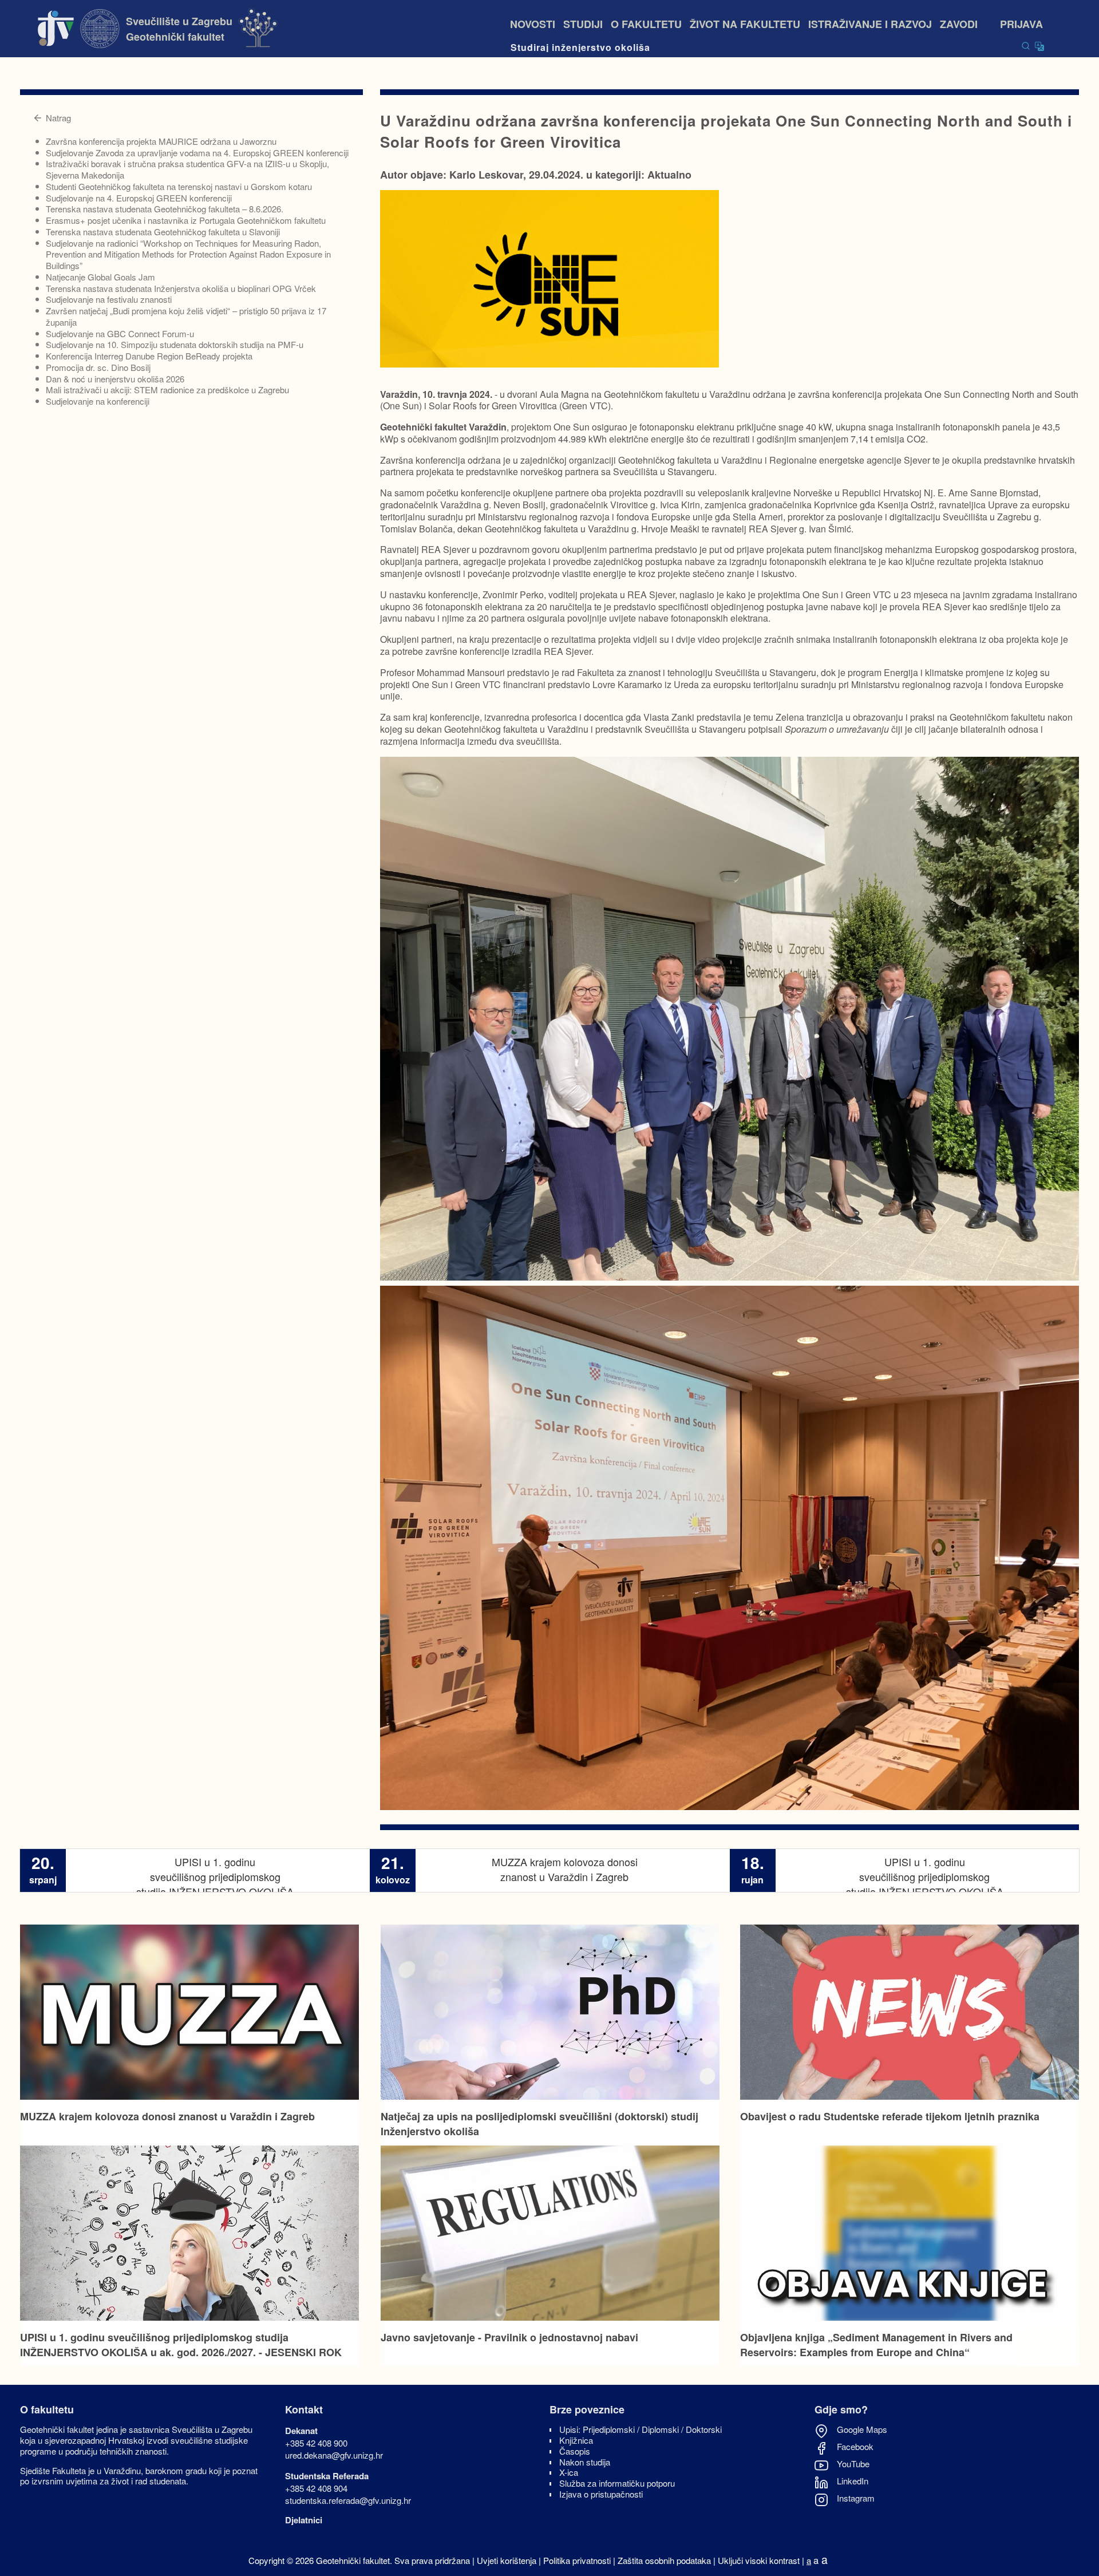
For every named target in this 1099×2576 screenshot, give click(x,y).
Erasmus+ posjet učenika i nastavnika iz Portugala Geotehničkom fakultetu (186, 220)
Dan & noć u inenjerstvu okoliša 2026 (115, 379)
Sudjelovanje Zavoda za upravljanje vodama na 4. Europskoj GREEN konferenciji (197, 153)
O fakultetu (646, 24)
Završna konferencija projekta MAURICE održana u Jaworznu (161, 141)
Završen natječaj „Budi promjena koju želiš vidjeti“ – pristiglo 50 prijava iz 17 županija (186, 316)
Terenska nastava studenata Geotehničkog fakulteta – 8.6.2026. (165, 209)
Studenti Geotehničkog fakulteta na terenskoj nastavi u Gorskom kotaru (179, 186)
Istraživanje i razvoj (870, 24)
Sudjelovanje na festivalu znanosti (109, 299)
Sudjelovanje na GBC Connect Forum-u (120, 333)
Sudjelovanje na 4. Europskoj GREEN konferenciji (139, 198)
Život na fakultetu (745, 24)
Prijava (1021, 24)
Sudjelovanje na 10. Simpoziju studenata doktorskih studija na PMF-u (175, 344)
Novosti (533, 24)
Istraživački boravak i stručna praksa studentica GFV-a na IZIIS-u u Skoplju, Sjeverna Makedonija (187, 169)
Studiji (583, 24)
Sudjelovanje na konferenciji (98, 401)
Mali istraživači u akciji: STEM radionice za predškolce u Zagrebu (167, 390)
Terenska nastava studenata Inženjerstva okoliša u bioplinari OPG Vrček (181, 288)
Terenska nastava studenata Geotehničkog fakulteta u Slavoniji (163, 232)
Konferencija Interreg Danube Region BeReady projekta (149, 356)
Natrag (58, 118)
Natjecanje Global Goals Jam (100, 277)
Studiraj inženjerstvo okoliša (580, 47)
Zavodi (966, 24)
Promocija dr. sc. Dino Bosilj (98, 367)
